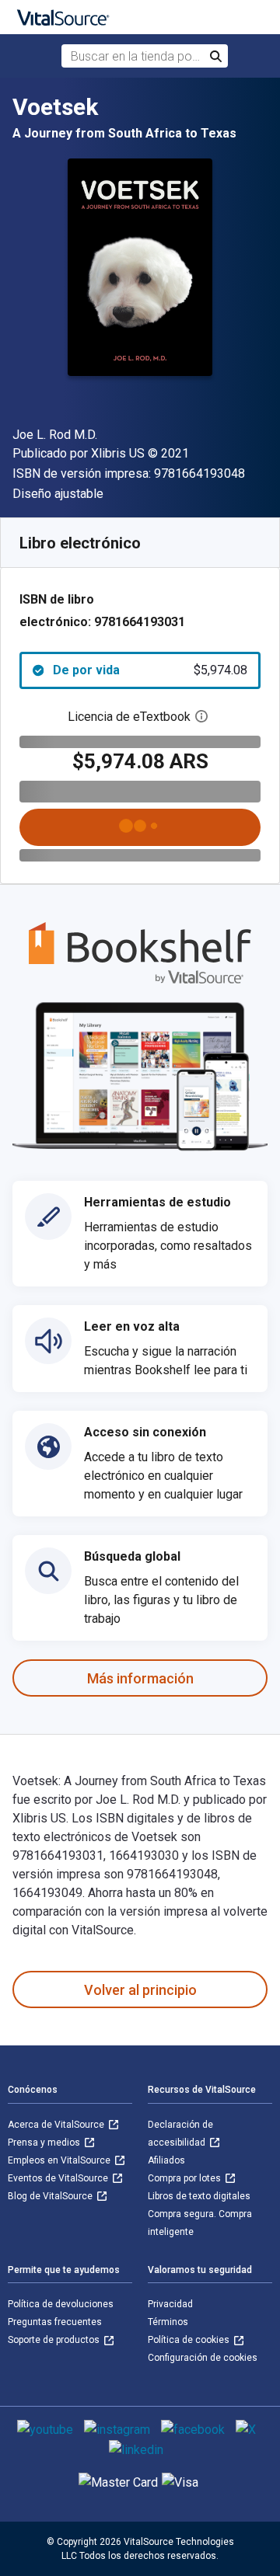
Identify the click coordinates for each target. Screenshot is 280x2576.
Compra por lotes (185, 2178)
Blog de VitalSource (51, 2196)
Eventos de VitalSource (59, 2178)
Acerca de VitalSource (57, 2125)
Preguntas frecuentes (55, 2322)
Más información (140, 1678)
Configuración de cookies (203, 2358)
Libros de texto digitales (199, 2196)
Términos (168, 2322)
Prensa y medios (45, 2143)
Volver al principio (140, 1990)
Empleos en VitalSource (60, 2160)
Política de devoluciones (61, 2304)
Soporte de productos (55, 2340)
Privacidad (170, 2304)
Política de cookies (190, 2340)
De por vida (150, 670)
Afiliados (166, 2160)
